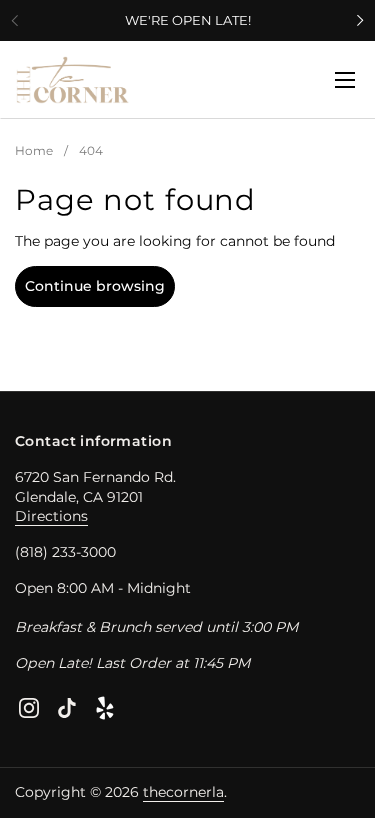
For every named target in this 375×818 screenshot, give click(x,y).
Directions (51, 516)
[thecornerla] (73, 80)
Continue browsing (95, 286)
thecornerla (183, 792)
